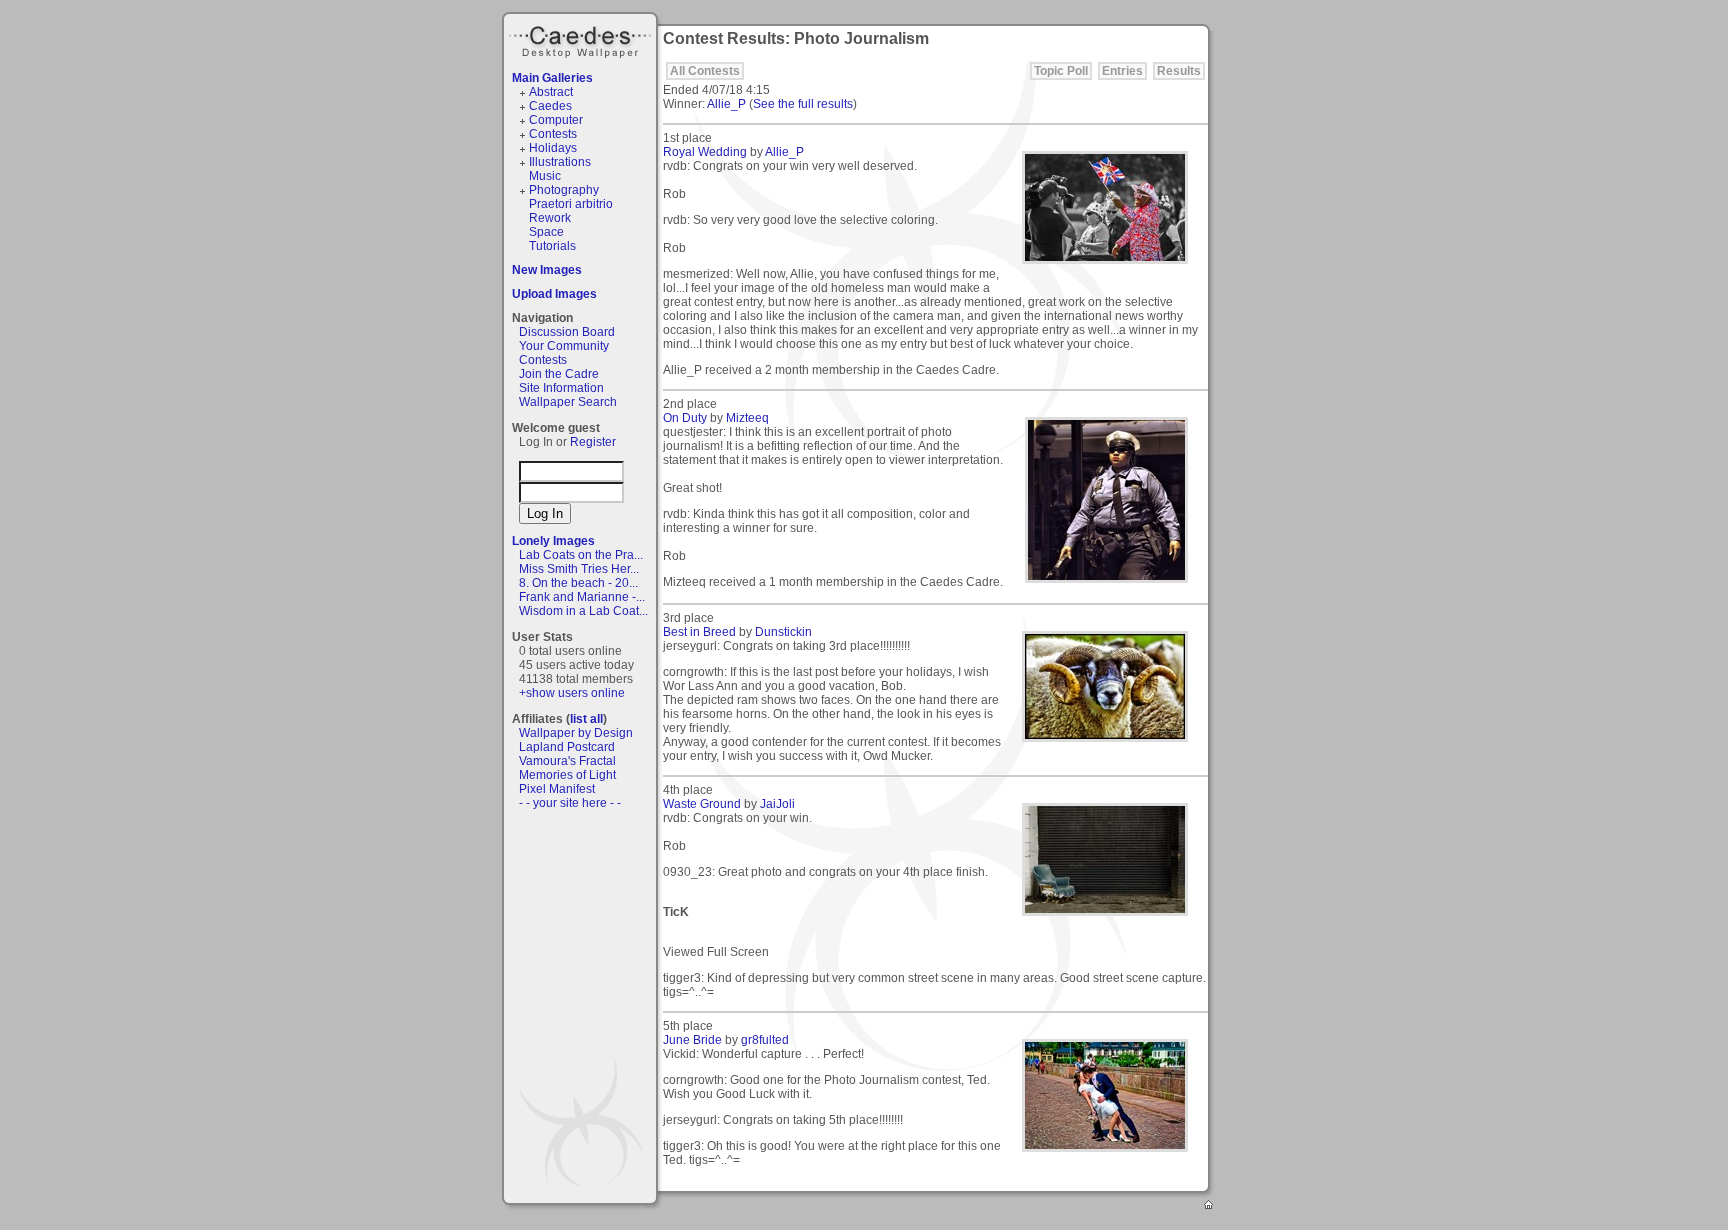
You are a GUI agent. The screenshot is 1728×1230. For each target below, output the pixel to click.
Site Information (561, 388)
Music (545, 176)
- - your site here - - (570, 803)
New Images (547, 270)
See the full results (803, 104)
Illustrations (560, 162)
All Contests (705, 71)
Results (1179, 71)
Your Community (564, 346)
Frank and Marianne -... (582, 597)
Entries (1122, 71)
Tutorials (552, 246)
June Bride (692, 1040)
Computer (556, 120)
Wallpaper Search (568, 402)
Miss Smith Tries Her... (579, 569)
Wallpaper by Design (576, 733)
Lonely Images (553, 541)
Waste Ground (702, 804)
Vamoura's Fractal (567, 761)
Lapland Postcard (567, 747)
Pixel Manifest (557, 789)
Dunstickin (783, 632)
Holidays (553, 148)
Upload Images (554, 294)
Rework (550, 218)
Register (593, 442)
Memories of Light (567, 775)
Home (1210, 1206)
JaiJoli (777, 804)
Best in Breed (699, 632)
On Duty (685, 418)
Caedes (582, 39)
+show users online (572, 693)
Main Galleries (552, 78)
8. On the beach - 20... (578, 583)
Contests (553, 134)
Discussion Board (567, 332)
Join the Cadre (559, 374)
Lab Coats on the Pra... (581, 555)
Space (546, 232)
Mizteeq (747, 418)
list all (586, 719)
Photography (564, 190)
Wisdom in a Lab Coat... (583, 611)
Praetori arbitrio (571, 204)
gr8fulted (765, 1040)
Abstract (551, 92)
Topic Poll (1061, 71)
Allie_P (726, 104)
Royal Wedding (705, 152)
